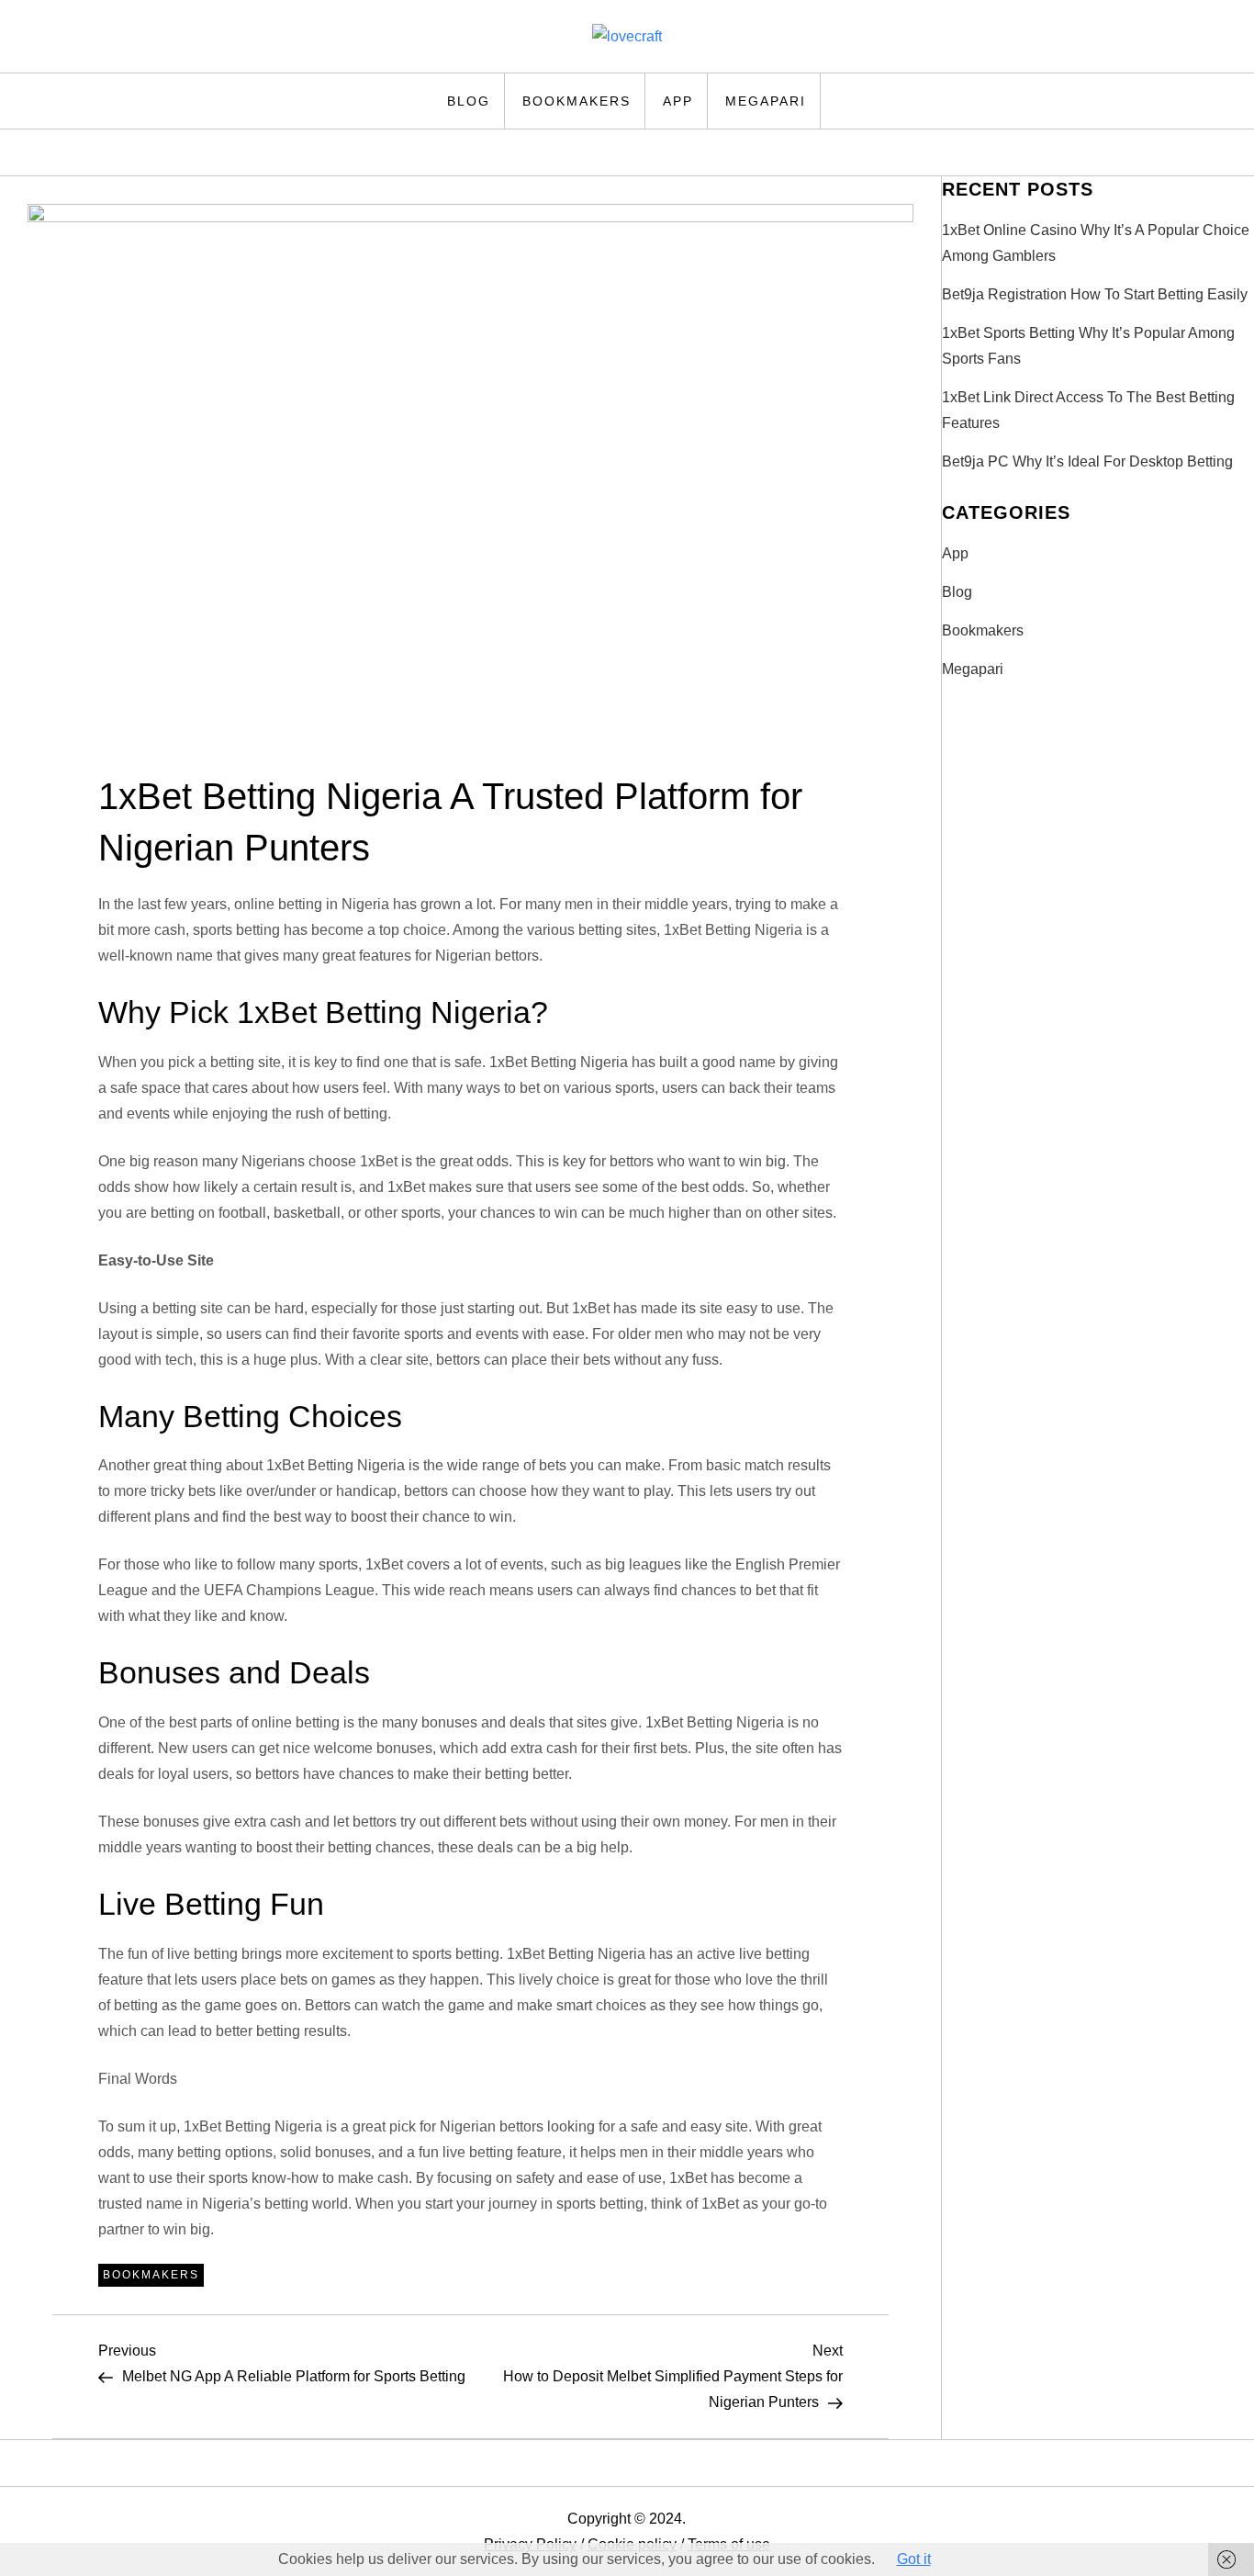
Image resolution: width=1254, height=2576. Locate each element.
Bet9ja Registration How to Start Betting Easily (1095, 294)
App (678, 101)
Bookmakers (577, 101)
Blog (469, 101)
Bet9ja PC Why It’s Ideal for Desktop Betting (1087, 461)
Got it (914, 2559)
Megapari (766, 101)
